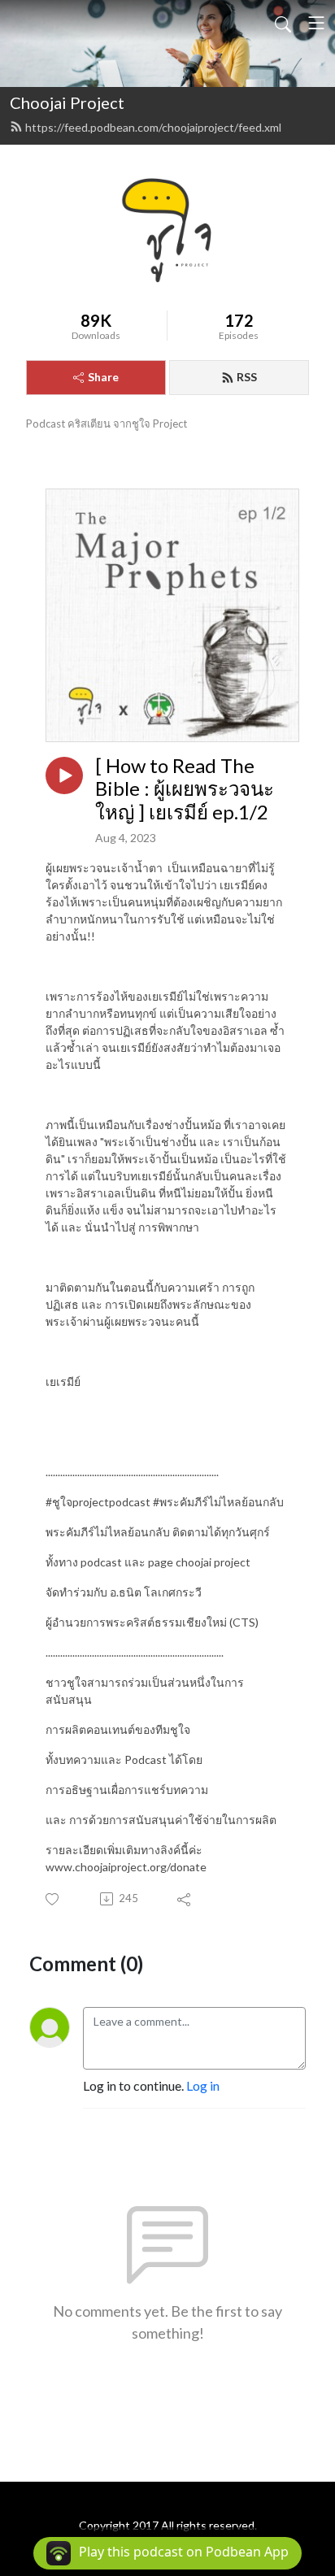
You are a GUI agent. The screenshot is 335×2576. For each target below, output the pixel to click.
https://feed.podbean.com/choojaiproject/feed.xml (153, 127)
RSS (247, 377)
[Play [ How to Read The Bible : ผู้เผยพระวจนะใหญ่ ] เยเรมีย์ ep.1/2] (64, 775)
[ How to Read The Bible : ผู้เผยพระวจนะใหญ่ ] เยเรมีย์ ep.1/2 (185, 789)
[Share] (185, 1899)
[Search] (283, 23)
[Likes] (53, 1899)
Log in (203, 2085)
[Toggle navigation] (316, 23)
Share (103, 377)
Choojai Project (67, 102)
